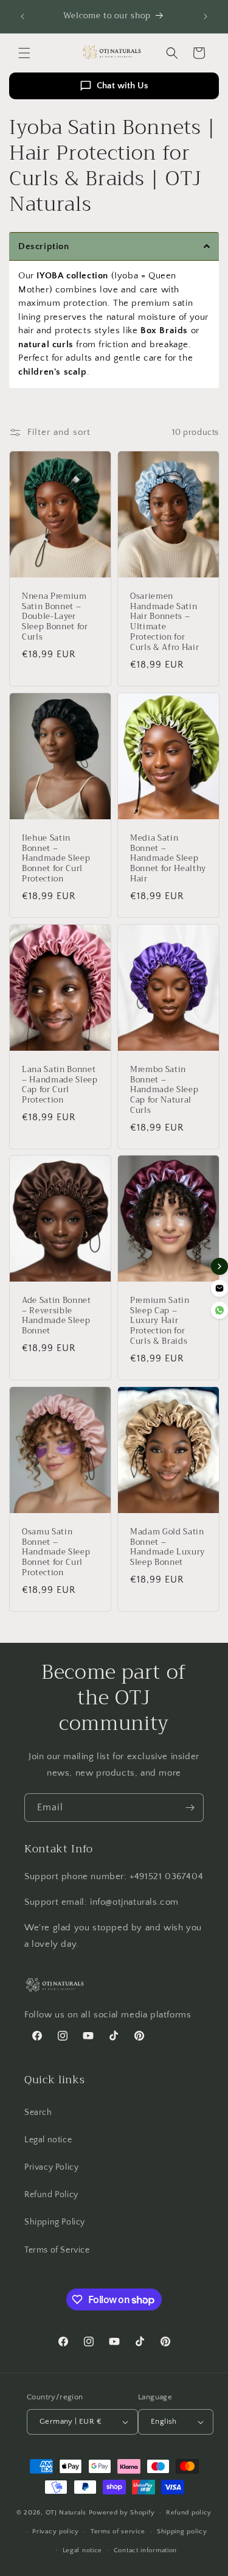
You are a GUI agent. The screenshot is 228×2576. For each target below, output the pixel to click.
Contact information (145, 2550)
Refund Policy (51, 2195)
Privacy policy (56, 2532)
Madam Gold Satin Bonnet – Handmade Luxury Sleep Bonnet (168, 1547)
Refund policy (189, 2513)
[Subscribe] (190, 1808)
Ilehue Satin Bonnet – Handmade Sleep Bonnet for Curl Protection (56, 859)
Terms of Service (57, 2250)
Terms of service (118, 2532)
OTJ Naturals (67, 2513)
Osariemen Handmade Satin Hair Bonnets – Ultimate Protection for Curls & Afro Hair (164, 622)
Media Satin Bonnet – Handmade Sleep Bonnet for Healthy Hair (168, 859)
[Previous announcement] (22, 16)
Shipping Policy (55, 2222)
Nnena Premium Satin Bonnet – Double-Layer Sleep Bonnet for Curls (55, 617)
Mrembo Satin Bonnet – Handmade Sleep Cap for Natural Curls (164, 1090)
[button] (24, 53)
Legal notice (48, 2140)
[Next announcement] (206, 16)
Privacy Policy (51, 2167)
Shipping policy (182, 2532)
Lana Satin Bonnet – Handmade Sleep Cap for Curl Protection (60, 1085)
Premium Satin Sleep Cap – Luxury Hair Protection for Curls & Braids (160, 1321)
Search (38, 2112)
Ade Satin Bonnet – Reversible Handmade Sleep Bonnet (57, 1316)
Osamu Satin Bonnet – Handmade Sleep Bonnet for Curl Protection (56, 1553)
